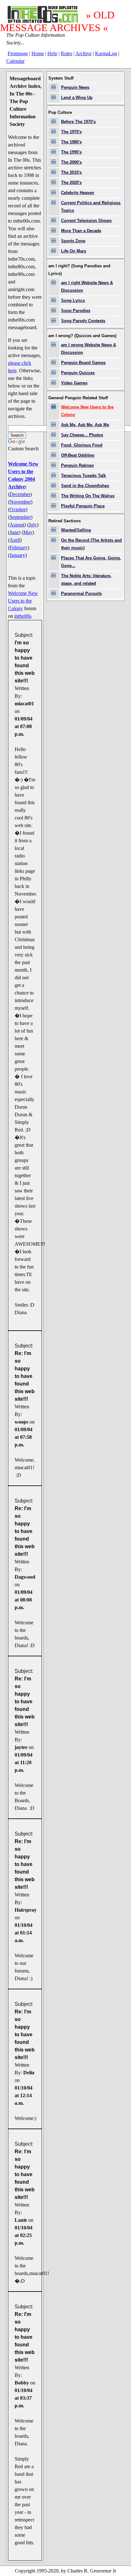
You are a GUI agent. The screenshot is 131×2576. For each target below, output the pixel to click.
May (28, 532)
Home (38, 53)
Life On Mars (74, 251)
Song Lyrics (73, 300)
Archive (83, 53)
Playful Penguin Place (83, 506)
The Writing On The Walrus (88, 496)
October (18, 509)
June (14, 532)
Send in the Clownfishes (85, 486)
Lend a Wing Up (77, 98)
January (17, 555)
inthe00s (23, 616)
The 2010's (71, 172)
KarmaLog (106, 53)
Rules (66, 53)
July (33, 525)
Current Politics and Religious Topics (91, 207)
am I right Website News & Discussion (87, 287)
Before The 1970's (78, 122)
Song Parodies (76, 311)
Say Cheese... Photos (82, 435)
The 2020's (71, 183)
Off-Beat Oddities (78, 455)
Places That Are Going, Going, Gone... (91, 562)
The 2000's (71, 162)
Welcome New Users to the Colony (23, 601)
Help (52, 53)
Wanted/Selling (76, 530)
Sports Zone (73, 241)
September (20, 517)
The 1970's (71, 132)
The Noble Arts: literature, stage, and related (86, 580)
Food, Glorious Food (82, 445)
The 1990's (71, 152)
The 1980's (71, 142)
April (15, 540)
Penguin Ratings (77, 465)
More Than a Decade (81, 231)
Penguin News (75, 87)
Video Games (74, 383)
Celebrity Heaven (78, 193)
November (20, 502)
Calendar (15, 61)
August (17, 525)
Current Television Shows (86, 221)
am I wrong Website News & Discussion (89, 349)
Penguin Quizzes (78, 373)
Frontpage (18, 53)
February (19, 548)
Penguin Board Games (83, 363)
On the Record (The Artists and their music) (91, 544)
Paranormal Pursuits (81, 593)
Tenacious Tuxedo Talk (83, 476)
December (20, 494)
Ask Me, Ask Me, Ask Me (85, 425)
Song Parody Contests (83, 321)
